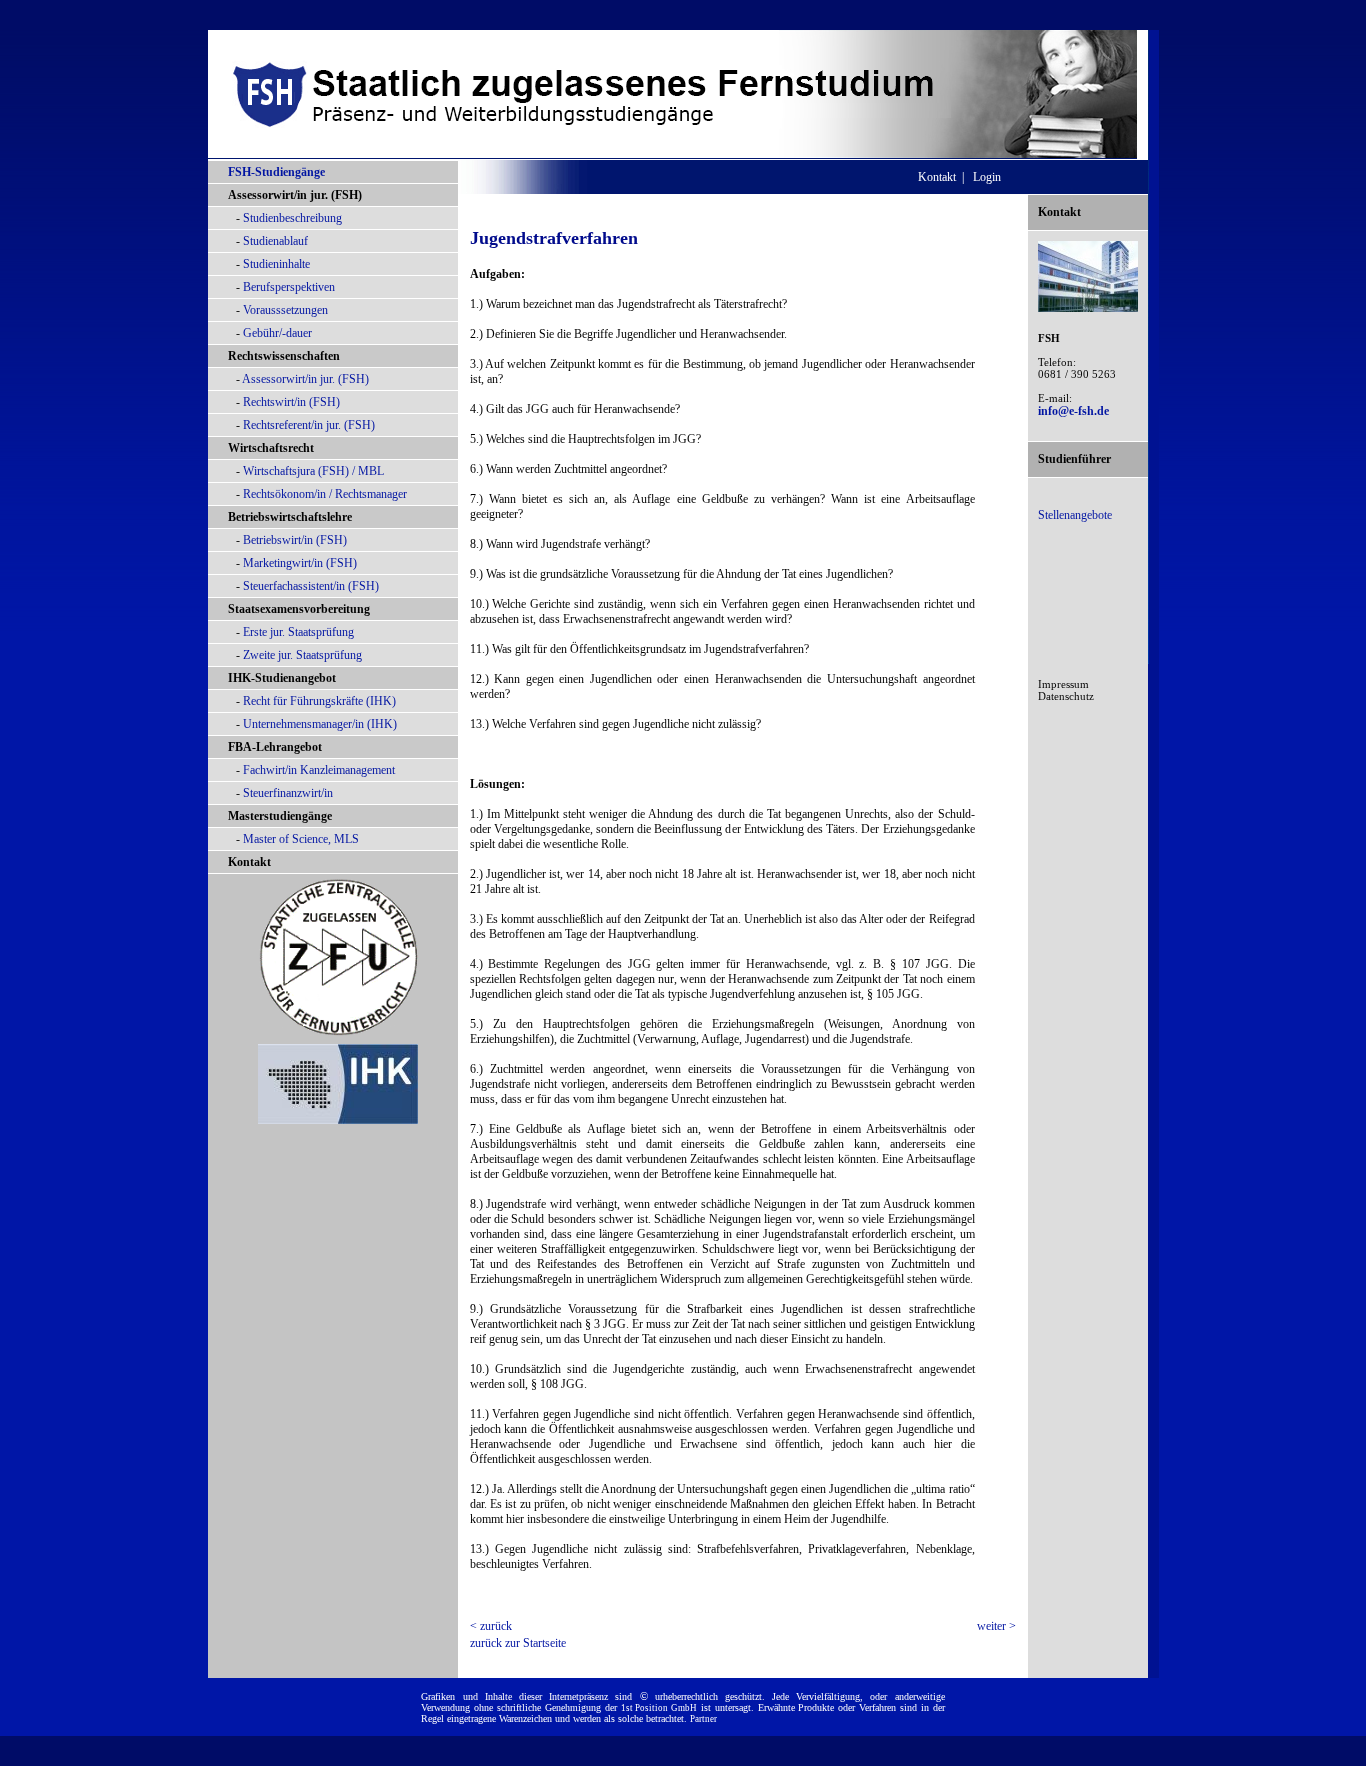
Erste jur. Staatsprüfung (298, 632)
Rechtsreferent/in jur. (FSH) (309, 425)
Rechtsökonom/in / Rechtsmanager (325, 494)
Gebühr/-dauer (277, 333)
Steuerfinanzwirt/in (288, 793)
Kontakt (249, 862)
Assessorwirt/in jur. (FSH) (305, 379)
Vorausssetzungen (285, 310)
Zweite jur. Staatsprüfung (302, 655)
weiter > (996, 1626)
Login (987, 177)
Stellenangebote (1075, 515)
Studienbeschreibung (292, 218)
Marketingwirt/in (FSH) (300, 563)
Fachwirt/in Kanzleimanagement (319, 770)
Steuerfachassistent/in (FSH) (311, 586)
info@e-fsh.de (1073, 411)
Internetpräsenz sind (590, 1696)
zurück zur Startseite (518, 1643)
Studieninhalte (276, 264)
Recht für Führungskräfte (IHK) (319, 701)
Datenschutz (1066, 696)
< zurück (491, 1626)
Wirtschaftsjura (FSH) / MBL (313, 471)
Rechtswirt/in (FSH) (291, 402)
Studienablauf (275, 241)
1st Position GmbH (659, 1708)
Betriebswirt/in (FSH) (295, 540)
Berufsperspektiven (289, 287)
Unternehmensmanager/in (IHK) (320, 724)
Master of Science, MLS (301, 839)
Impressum (1063, 684)
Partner (703, 1719)
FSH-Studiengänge (276, 172)
